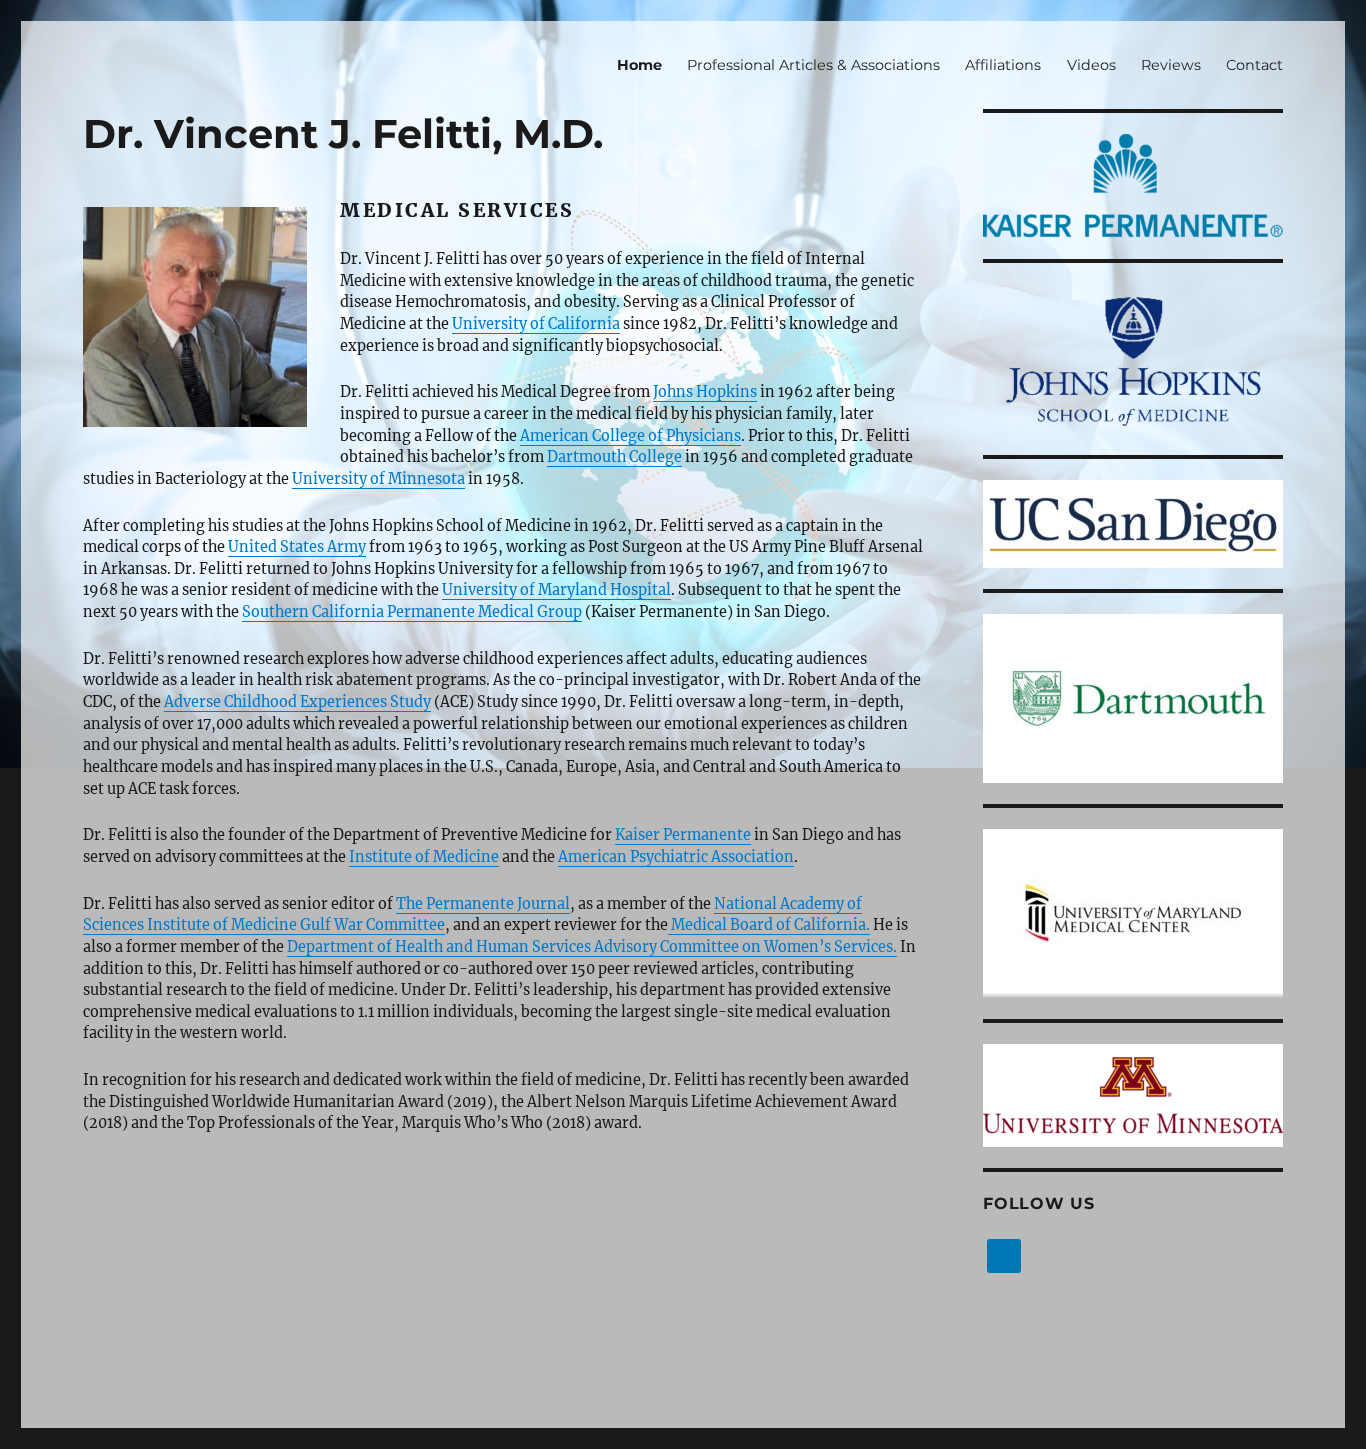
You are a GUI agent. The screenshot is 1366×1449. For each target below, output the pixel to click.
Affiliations (1003, 65)
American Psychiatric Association (676, 857)
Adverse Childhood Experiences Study (297, 702)
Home (639, 65)
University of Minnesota (378, 479)
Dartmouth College (614, 457)
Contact (1254, 65)
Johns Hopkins (705, 392)
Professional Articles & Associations (813, 65)
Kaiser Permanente (683, 835)
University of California (536, 324)
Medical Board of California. (769, 925)
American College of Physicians (630, 436)
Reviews (1171, 65)
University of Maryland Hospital (556, 590)
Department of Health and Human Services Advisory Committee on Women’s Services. (592, 947)
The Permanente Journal (483, 904)
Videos (1091, 65)
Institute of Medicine (424, 857)
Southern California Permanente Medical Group (412, 612)
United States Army (297, 547)
